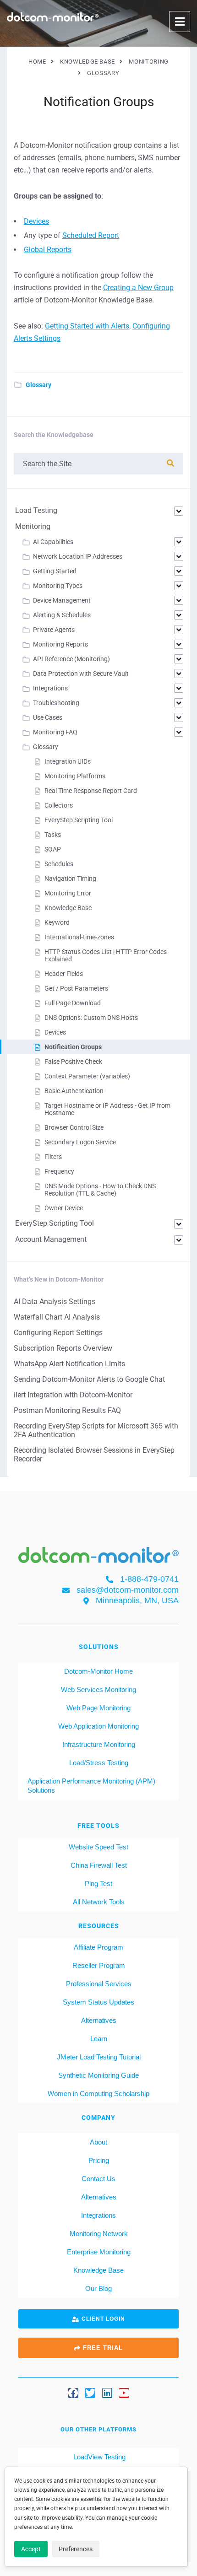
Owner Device (64, 1208)
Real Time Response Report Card (91, 791)
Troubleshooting (56, 703)
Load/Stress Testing (99, 1763)
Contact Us (98, 2179)
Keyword (57, 922)
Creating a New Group (138, 288)
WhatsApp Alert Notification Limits (69, 1364)
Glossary (38, 385)
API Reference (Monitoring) (71, 659)
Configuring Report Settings (58, 1333)
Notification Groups (73, 1047)
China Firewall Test (99, 1865)
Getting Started (55, 571)
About (98, 2142)
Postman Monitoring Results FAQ (67, 1410)
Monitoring (33, 526)
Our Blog (98, 2288)
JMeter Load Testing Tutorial (99, 2057)
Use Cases (48, 717)
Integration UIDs (68, 761)
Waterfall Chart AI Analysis (57, 1317)
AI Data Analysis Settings (55, 1301)
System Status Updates (98, 2002)
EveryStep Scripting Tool (79, 820)
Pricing (99, 2160)
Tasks (53, 835)
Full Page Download (73, 1003)
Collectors (59, 805)
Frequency (59, 1171)
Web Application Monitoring (98, 1726)
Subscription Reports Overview (63, 1348)
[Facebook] (73, 2393)
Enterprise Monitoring (99, 2252)
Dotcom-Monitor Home (98, 1671)
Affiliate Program (98, 1947)
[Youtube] (124, 2393)
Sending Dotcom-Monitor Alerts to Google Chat (89, 1379)
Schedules (59, 864)
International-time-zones (79, 937)
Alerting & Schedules (62, 615)
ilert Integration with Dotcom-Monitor (73, 1395)
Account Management (51, 1239)
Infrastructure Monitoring (99, 1744)
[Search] (170, 463)
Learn (99, 2039)
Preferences (76, 2549)
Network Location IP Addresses (78, 556)
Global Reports (48, 250)
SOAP (53, 849)
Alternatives (99, 2020)
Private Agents (54, 630)
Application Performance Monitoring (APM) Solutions (91, 1786)
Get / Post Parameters (76, 988)
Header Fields (64, 974)
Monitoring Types (58, 586)
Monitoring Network (99, 2234)
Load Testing (36, 510)
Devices (36, 221)
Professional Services (99, 1984)
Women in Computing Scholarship (98, 2094)
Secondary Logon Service (80, 1142)
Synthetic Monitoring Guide (98, 2075)
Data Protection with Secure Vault (81, 674)
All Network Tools (99, 1902)
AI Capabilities (53, 542)
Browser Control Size (74, 1127)
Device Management (62, 600)
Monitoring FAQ (55, 732)
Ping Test (98, 1883)
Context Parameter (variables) (87, 1076)
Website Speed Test (98, 1847)
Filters (53, 1157)
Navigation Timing (70, 878)
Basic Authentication (74, 1091)
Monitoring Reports (60, 644)
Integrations (50, 688)
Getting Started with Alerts (87, 326)
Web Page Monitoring (98, 1708)
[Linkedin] (107, 2393)
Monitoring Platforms (75, 776)
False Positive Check (73, 1062)
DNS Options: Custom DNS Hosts (91, 1018)
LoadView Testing (98, 2457)
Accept (31, 2549)
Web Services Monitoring (98, 1689)
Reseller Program (99, 1965)
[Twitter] (90, 2393)
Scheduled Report (91, 235)
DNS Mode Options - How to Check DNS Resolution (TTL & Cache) (100, 1190)
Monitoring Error (68, 893)
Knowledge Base (68, 908)
